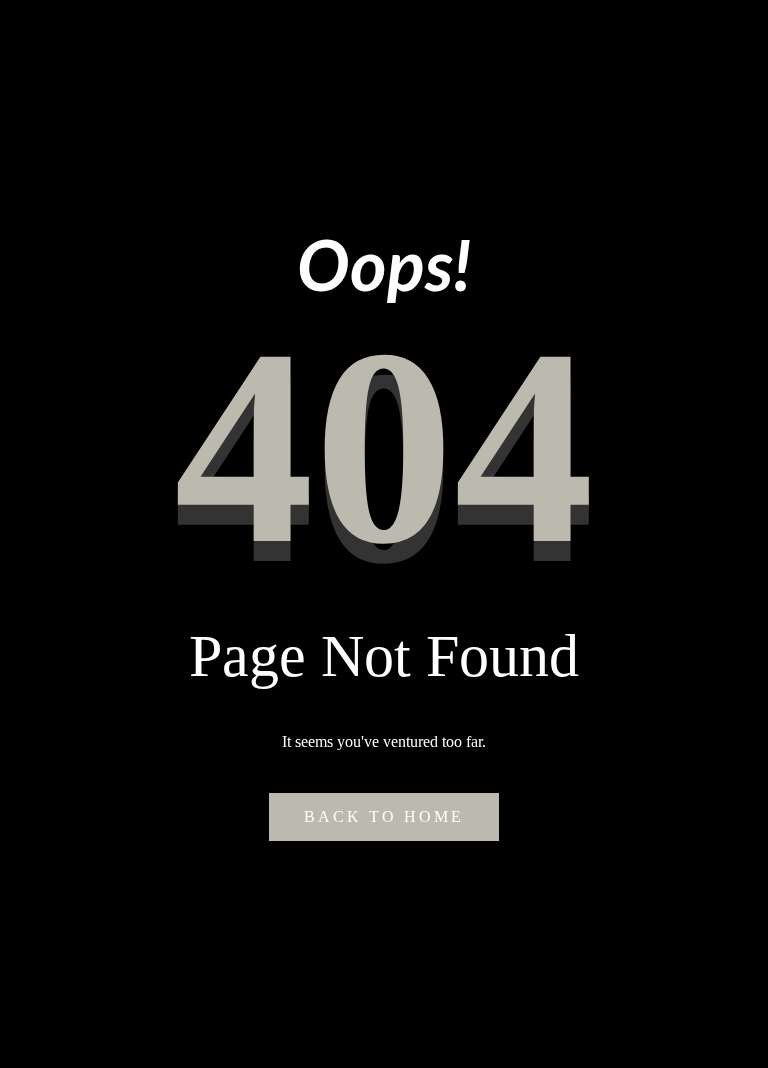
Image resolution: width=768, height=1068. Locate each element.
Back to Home (384, 816)
